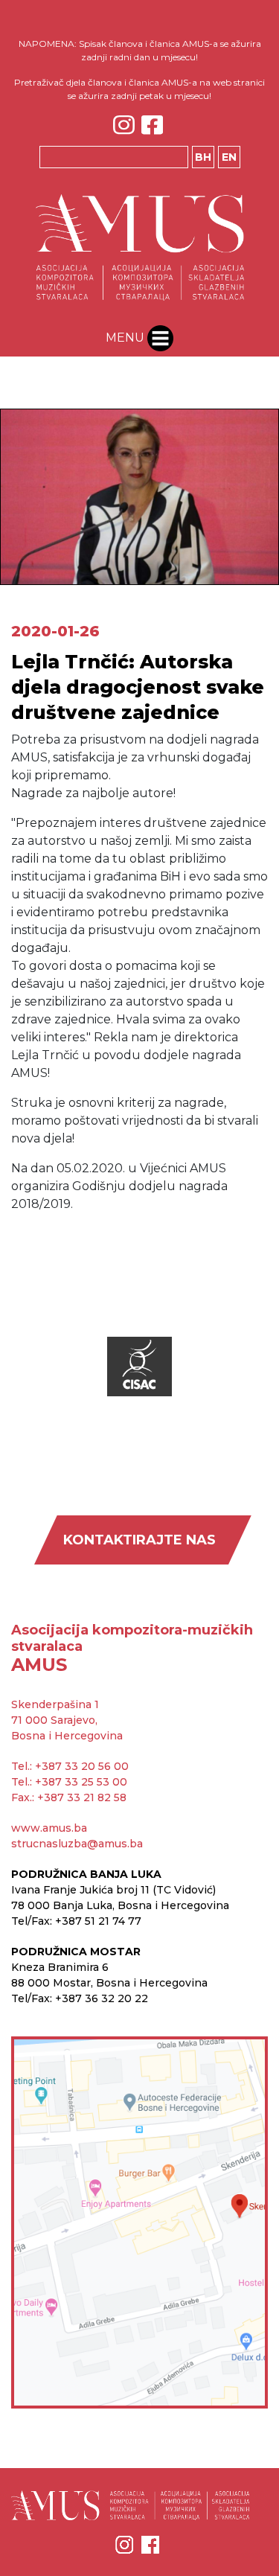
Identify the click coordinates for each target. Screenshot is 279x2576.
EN (229, 157)
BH (203, 157)
